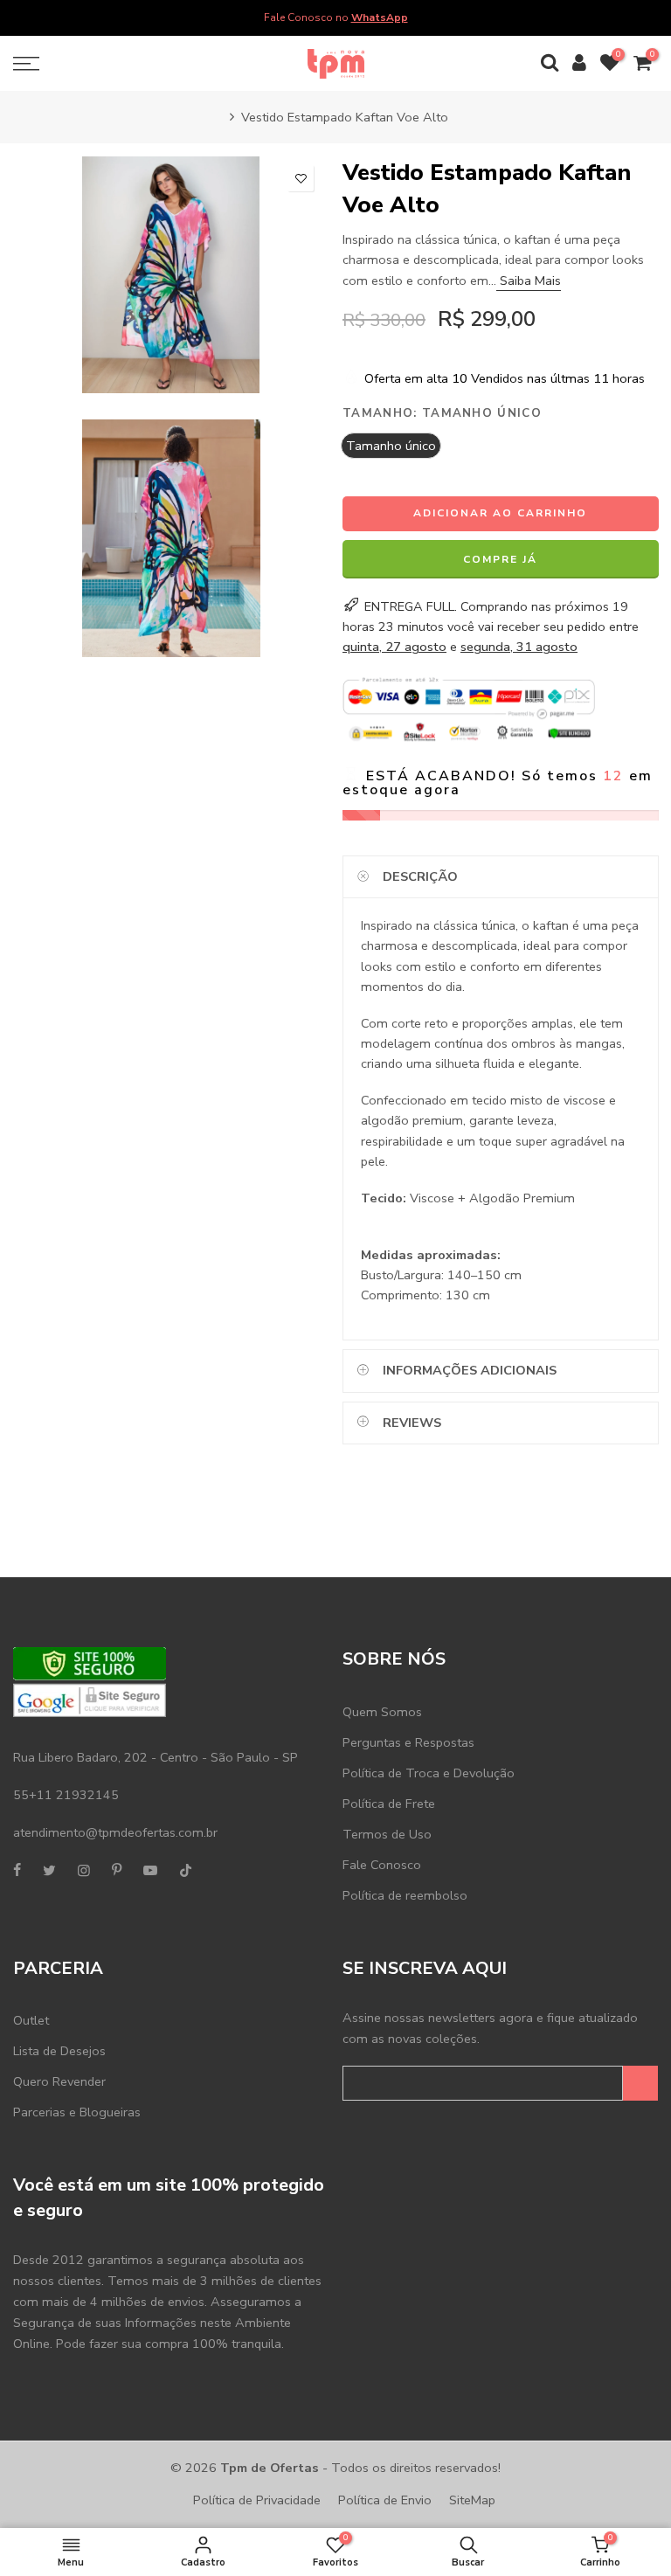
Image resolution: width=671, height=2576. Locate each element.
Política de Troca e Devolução (429, 1773)
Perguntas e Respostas (408, 1742)
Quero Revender (59, 2081)
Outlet (31, 2020)
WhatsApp (380, 17)
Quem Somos (382, 1712)
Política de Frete (389, 1804)
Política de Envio (385, 2500)
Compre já (500, 559)
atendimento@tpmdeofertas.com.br (115, 1832)
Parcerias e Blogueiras (77, 2112)
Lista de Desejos (59, 2051)
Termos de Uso (387, 1834)
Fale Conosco (382, 1865)
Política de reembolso (405, 1895)
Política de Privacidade (257, 2500)
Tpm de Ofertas (270, 2468)
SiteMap (472, 2500)
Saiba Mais (529, 280)
